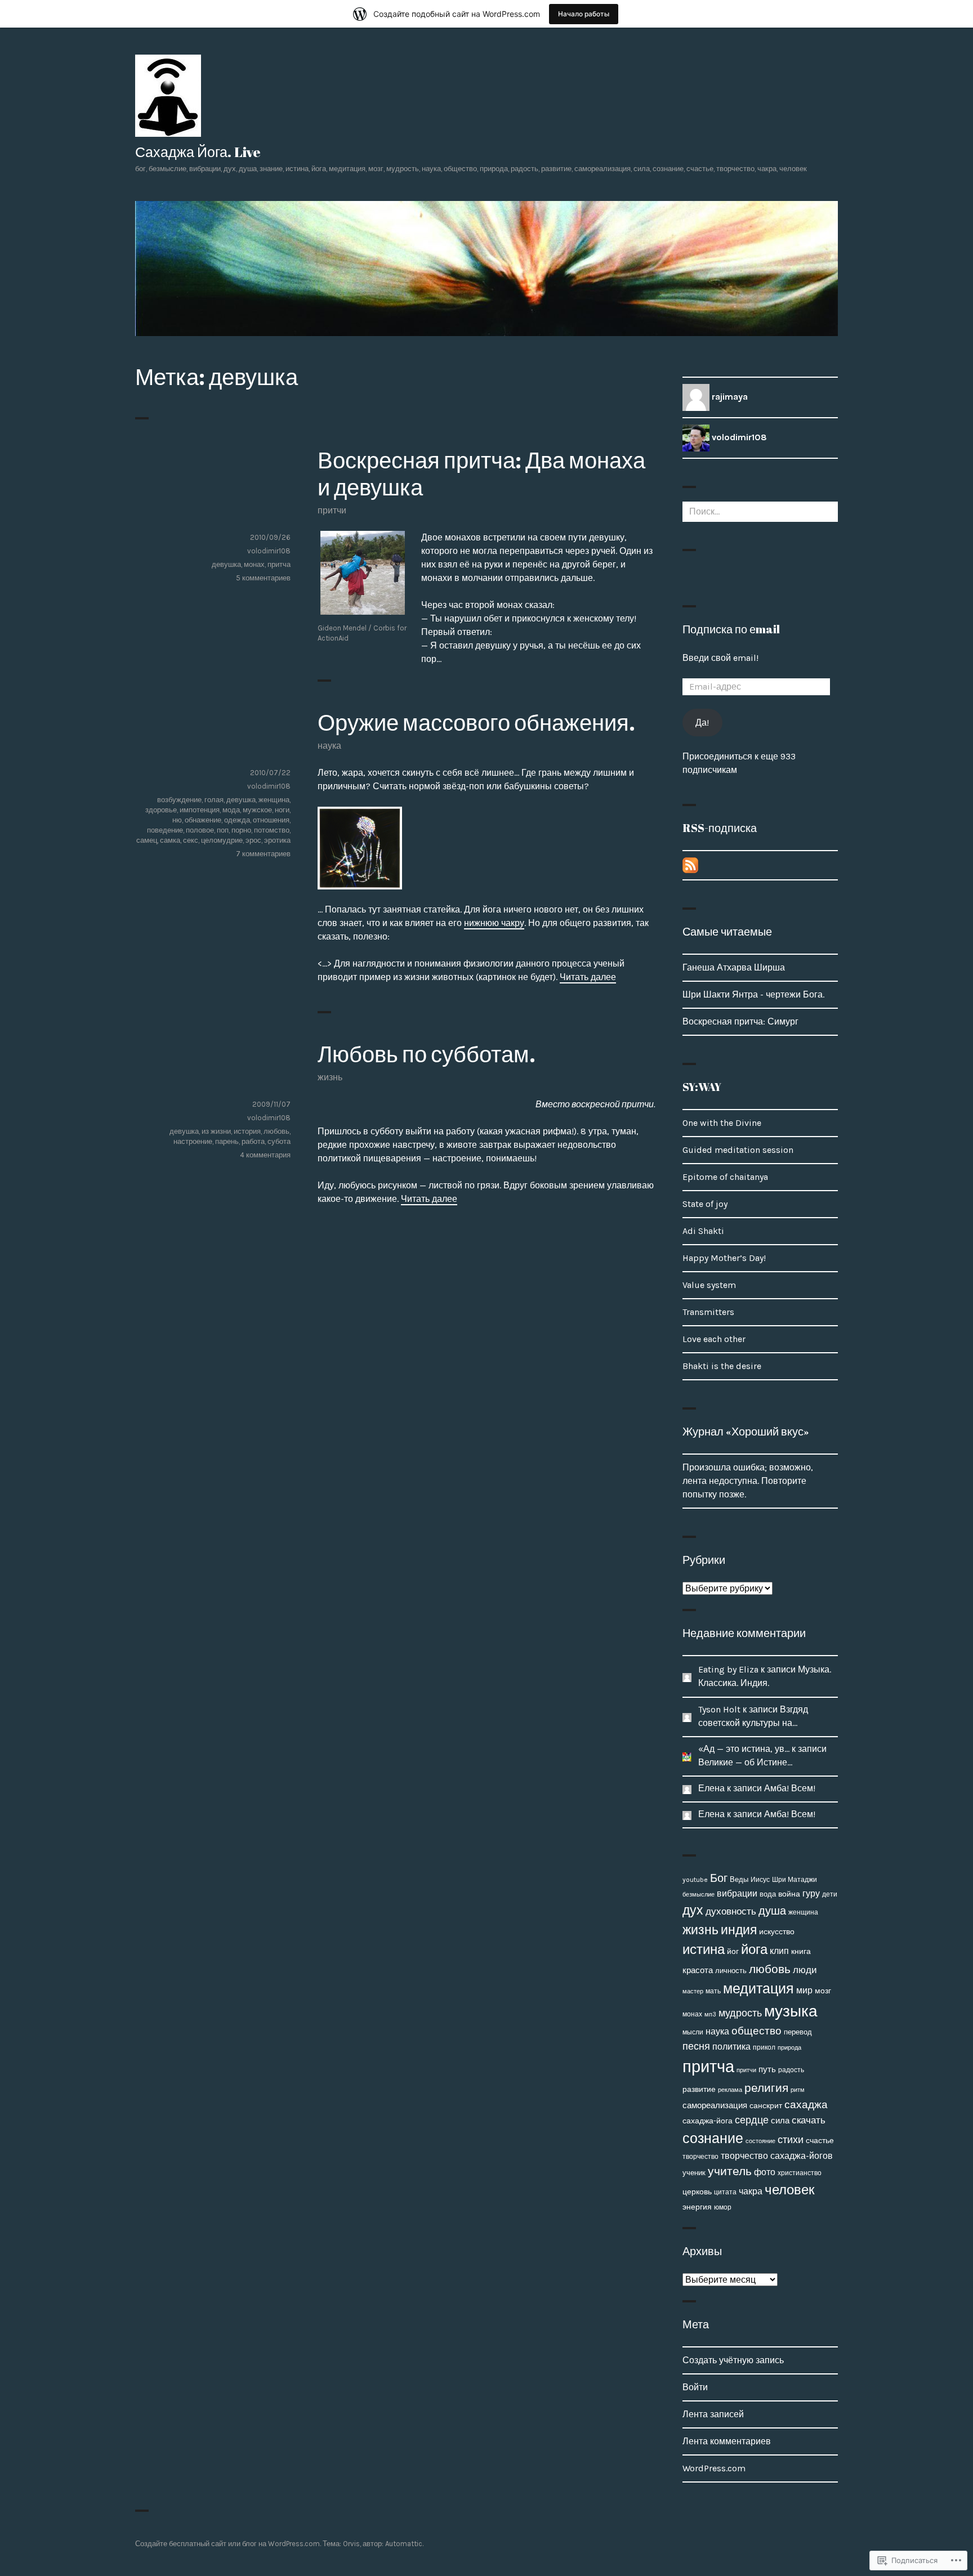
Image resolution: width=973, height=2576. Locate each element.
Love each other (714, 1339)
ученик (694, 2173)
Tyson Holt (719, 1709)
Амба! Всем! (790, 1788)
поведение (165, 830)
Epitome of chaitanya (725, 1177)
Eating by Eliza (728, 1669)
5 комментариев (263, 578)
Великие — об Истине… (745, 1762)
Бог (719, 1878)
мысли (693, 2032)
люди (805, 1970)
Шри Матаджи (795, 1880)
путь (767, 2069)
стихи (791, 2140)
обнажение (203, 820)
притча (279, 564)
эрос (253, 840)
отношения (271, 820)
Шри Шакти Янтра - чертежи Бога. (753, 994)
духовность (731, 1911)
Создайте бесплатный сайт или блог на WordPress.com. (228, 2544)
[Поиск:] (760, 511)
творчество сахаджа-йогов (777, 2156)
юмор (723, 2207)
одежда (237, 820)
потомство (272, 830)
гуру (811, 1893)
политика (731, 2047)
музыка (791, 2011)
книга (801, 1951)
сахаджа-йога (708, 2121)
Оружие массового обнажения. (476, 722)
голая (214, 800)
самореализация (715, 2105)
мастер (693, 1991)
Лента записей (713, 2414)
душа (772, 1911)
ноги (282, 810)
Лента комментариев (727, 2441)
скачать (809, 2120)
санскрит (766, 2106)
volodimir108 (269, 551)
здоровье (161, 810)
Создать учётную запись (733, 2360)
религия (766, 2088)
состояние (760, 2141)
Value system (709, 1285)
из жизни (216, 1131)
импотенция (200, 810)
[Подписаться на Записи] (690, 864)
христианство (800, 2173)
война (789, 1894)
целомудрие (222, 840)
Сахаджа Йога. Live (198, 152)
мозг (823, 1991)
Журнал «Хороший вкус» (746, 1431)
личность (731, 1971)
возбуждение (179, 800)
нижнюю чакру (494, 923)
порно (241, 830)
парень (227, 1141)
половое (200, 830)
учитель (730, 2171)
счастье (820, 2141)
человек (790, 2190)
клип (779, 1951)
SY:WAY (702, 1087)
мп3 (710, 2014)
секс (191, 840)
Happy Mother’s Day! (724, 1258)
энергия (697, 2207)
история (247, 1131)
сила (780, 2121)
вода (768, 1894)
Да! (702, 723)
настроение (193, 1141)
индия (739, 1930)
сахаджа (806, 2105)
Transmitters (708, 1312)
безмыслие (698, 1894)
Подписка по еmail (731, 629)
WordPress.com (714, 2468)
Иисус (760, 1880)
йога (754, 1949)
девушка (226, 564)
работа (253, 1141)
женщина (274, 800)
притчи (332, 510)
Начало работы (584, 14)
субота (279, 1141)
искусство (777, 1932)
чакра (751, 2191)
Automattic (404, 2544)
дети (830, 1894)
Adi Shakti (703, 1231)
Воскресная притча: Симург (740, 1021)
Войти (695, 2387)
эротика (277, 840)
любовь (276, 1131)
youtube (695, 1880)
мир (804, 1990)
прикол (764, 2047)
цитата (725, 2192)
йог (733, 1951)
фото (765, 2172)
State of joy (705, 1204)
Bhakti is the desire (722, 1366)
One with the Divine (722, 1123)
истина (704, 1949)
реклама (730, 2090)
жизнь (330, 1077)
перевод (798, 2032)
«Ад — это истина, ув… (744, 1749)
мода (231, 810)
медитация (758, 1989)
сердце (752, 2120)
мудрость (740, 2013)
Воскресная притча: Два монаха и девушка (481, 473)
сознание (713, 2138)
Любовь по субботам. (427, 1054)
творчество (700, 2157)
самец (147, 840)
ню (177, 820)
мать (713, 1991)
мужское (257, 810)
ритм (798, 2090)
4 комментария (265, 1155)
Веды (739, 1879)
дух (693, 1910)
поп (223, 830)
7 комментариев (263, 854)
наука (329, 746)
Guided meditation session (738, 1150)
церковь (697, 2192)
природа (789, 2047)
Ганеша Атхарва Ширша (734, 967)
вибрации (737, 1893)
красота (698, 1971)
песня (696, 2046)
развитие (699, 2089)
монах (254, 564)
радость (791, 2070)
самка (170, 840)
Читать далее (588, 977)
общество (756, 2031)
